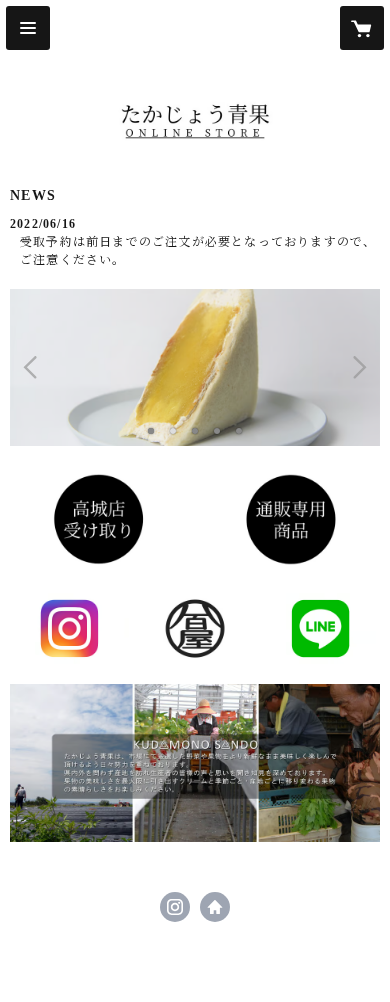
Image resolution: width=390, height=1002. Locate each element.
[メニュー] (28, 28)
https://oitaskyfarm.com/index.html (215, 907)
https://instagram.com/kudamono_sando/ (175, 907)
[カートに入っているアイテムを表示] (362, 28)
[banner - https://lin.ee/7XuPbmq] (320, 628)
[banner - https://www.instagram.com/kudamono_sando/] (69, 628)
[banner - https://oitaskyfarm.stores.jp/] (291, 519)
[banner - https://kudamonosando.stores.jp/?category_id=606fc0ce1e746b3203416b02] (99, 519)
